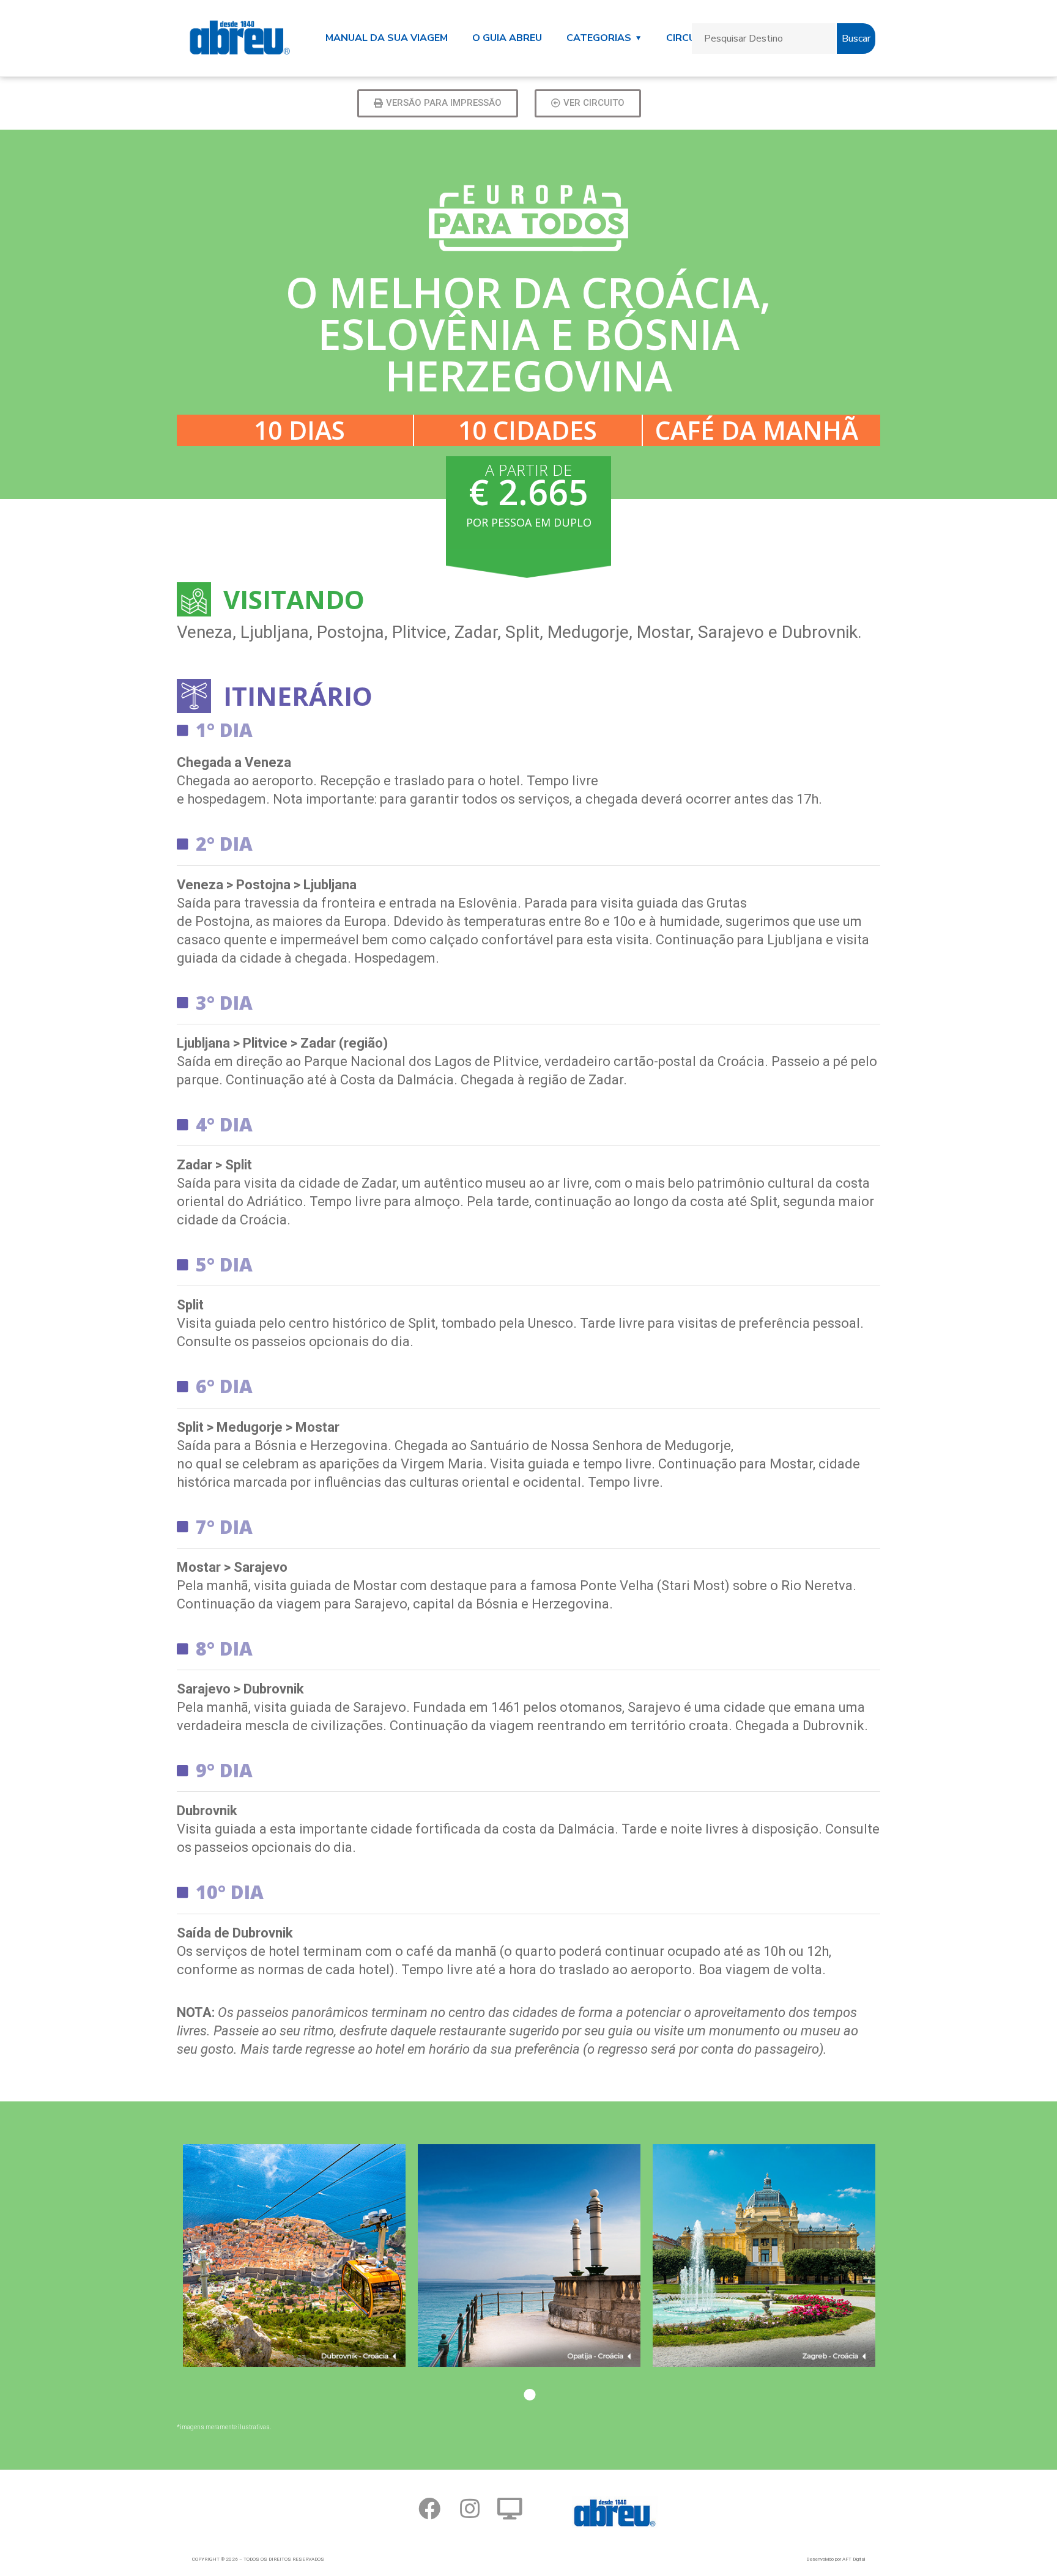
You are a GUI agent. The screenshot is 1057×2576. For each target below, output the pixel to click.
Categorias (599, 38)
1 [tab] (528, 2397)
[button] (438, 103)
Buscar (856, 39)
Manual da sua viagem (387, 38)
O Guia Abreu (507, 38)
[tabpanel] (294, 2274)
